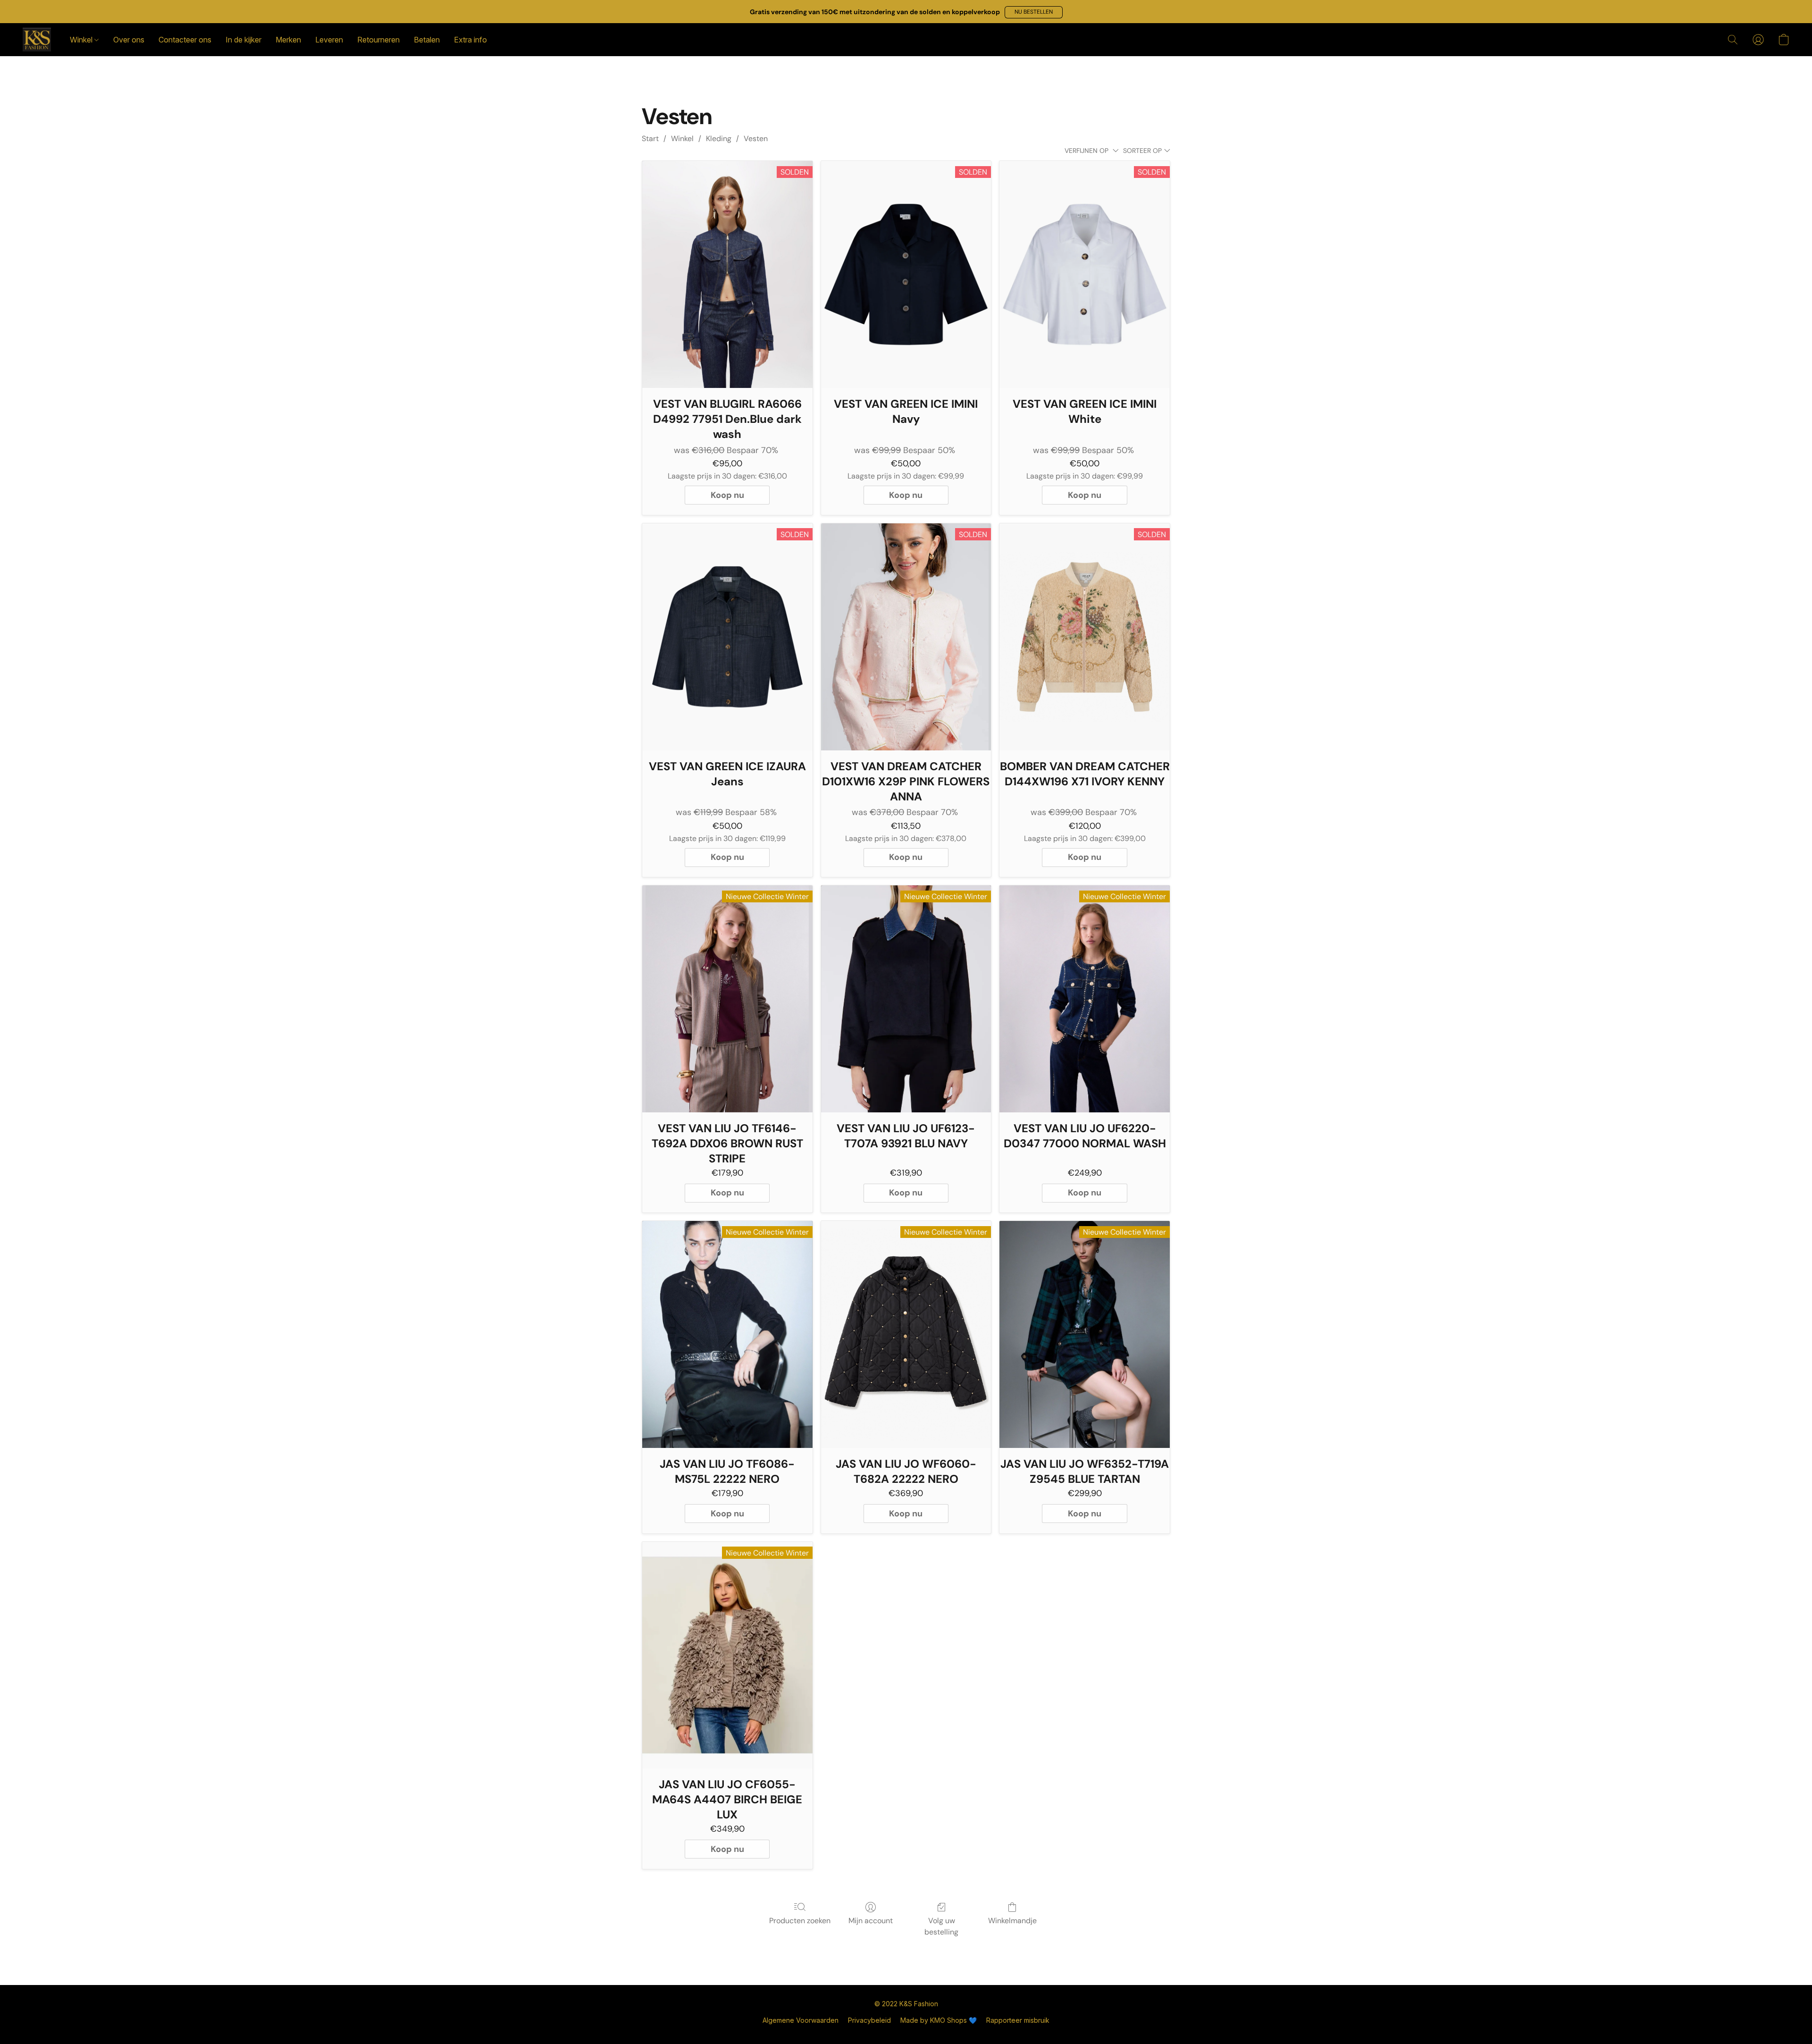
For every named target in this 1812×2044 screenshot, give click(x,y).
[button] (1034, 12)
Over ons (129, 40)
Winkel (82, 40)
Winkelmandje (1012, 1921)
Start (650, 139)
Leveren (329, 40)
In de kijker (243, 40)
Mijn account (871, 1921)
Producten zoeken (800, 1921)
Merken (288, 40)
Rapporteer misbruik (1018, 2020)
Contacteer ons (185, 40)
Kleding (719, 139)
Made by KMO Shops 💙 (939, 2020)
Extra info (470, 40)
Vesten (756, 139)
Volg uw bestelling (941, 1926)
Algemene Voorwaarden (801, 2020)
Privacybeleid (869, 2020)
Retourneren (378, 40)
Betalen (427, 40)
